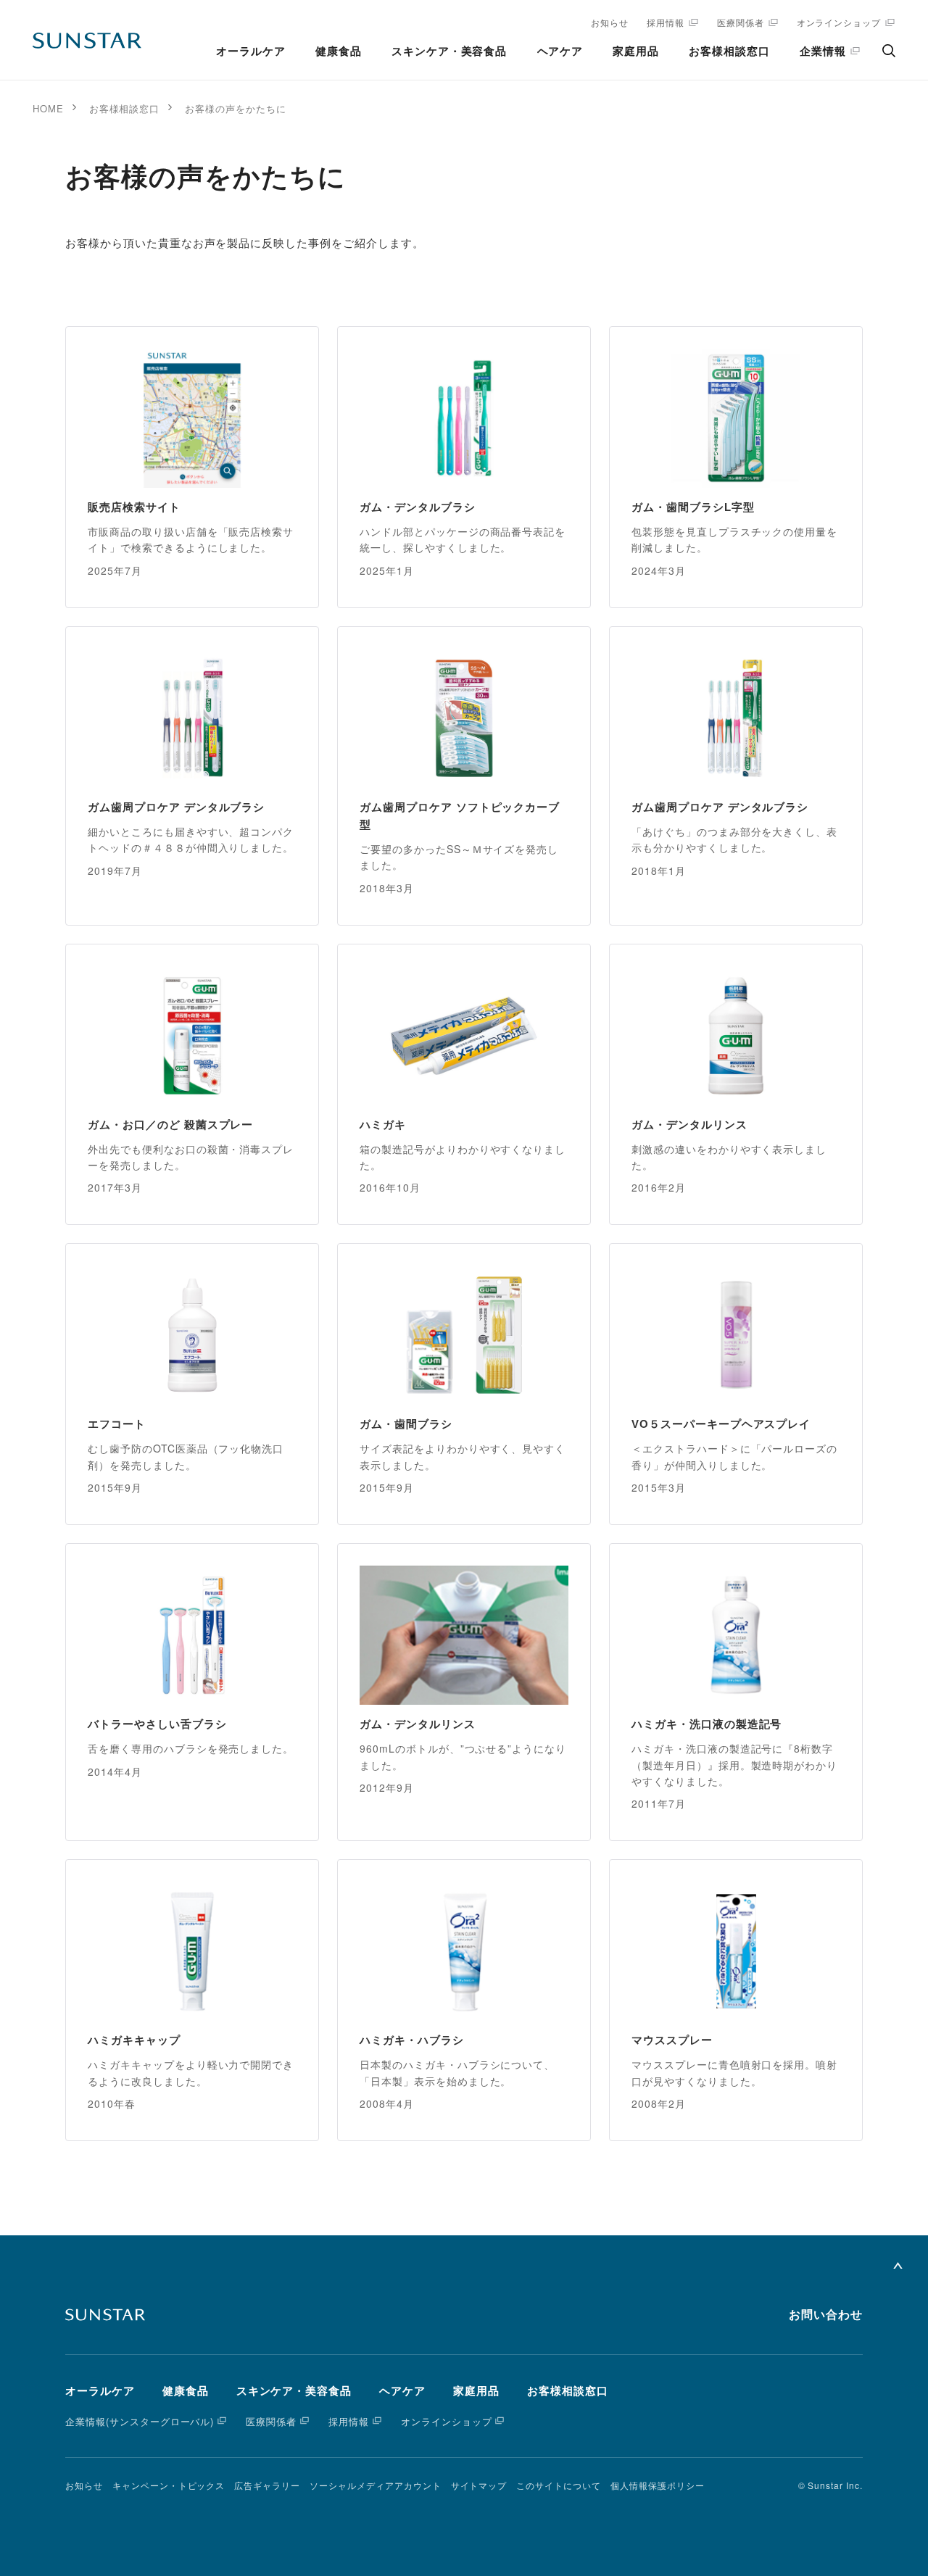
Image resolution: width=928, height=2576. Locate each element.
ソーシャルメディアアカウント (375, 2485)
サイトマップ (479, 2485)
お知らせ (610, 22)
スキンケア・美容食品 (449, 51)
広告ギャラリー (267, 2485)
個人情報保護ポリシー (658, 2485)
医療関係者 (741, 22)
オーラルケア (251, 51)
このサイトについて (559, 2485)
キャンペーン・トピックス (169, 2485)
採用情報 (666, 22)
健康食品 (339, 51)
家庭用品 (636, 51)
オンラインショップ (839, 22)
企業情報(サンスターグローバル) (140, 2421)
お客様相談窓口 (729, 51)
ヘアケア (560, 51)
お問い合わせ (826, 2315)
